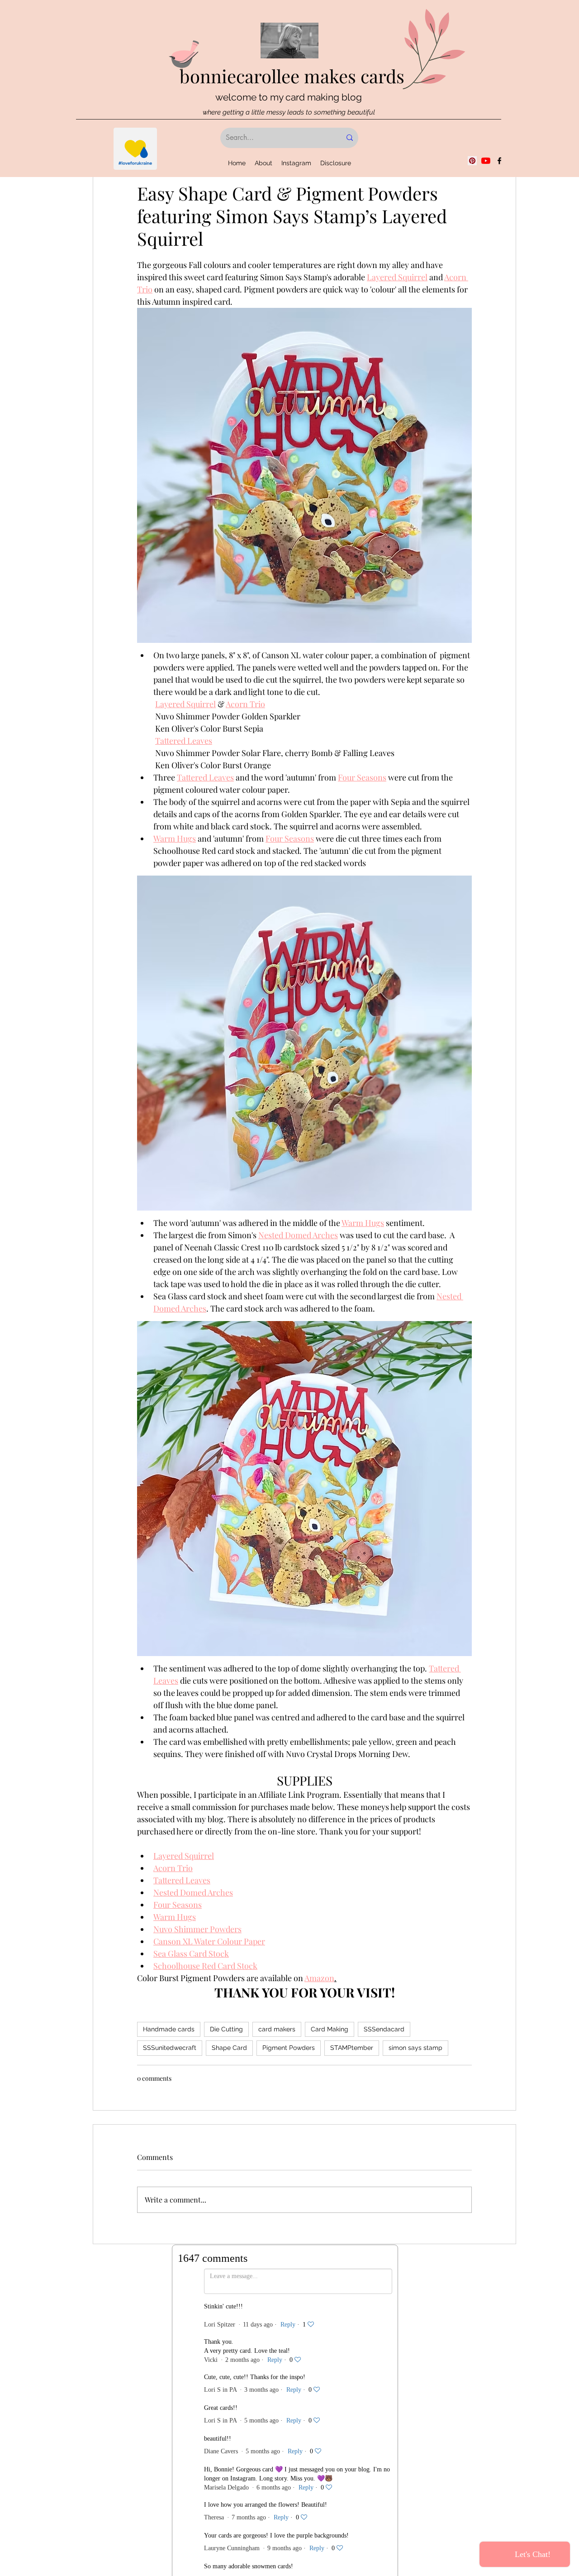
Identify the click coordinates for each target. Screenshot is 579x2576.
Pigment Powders (289, 2048)
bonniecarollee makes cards (292, 76)
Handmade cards (169, 2029)
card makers (277, 2029)
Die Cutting (226, 2029)
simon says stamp (415, 2048)
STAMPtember (352, 2048)
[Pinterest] (472, 161)
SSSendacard (384, 2029)
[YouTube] (486, 161)
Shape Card (229, 2048)
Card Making (330, 2029)
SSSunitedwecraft (170, 2048)
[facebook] (499, 161)
